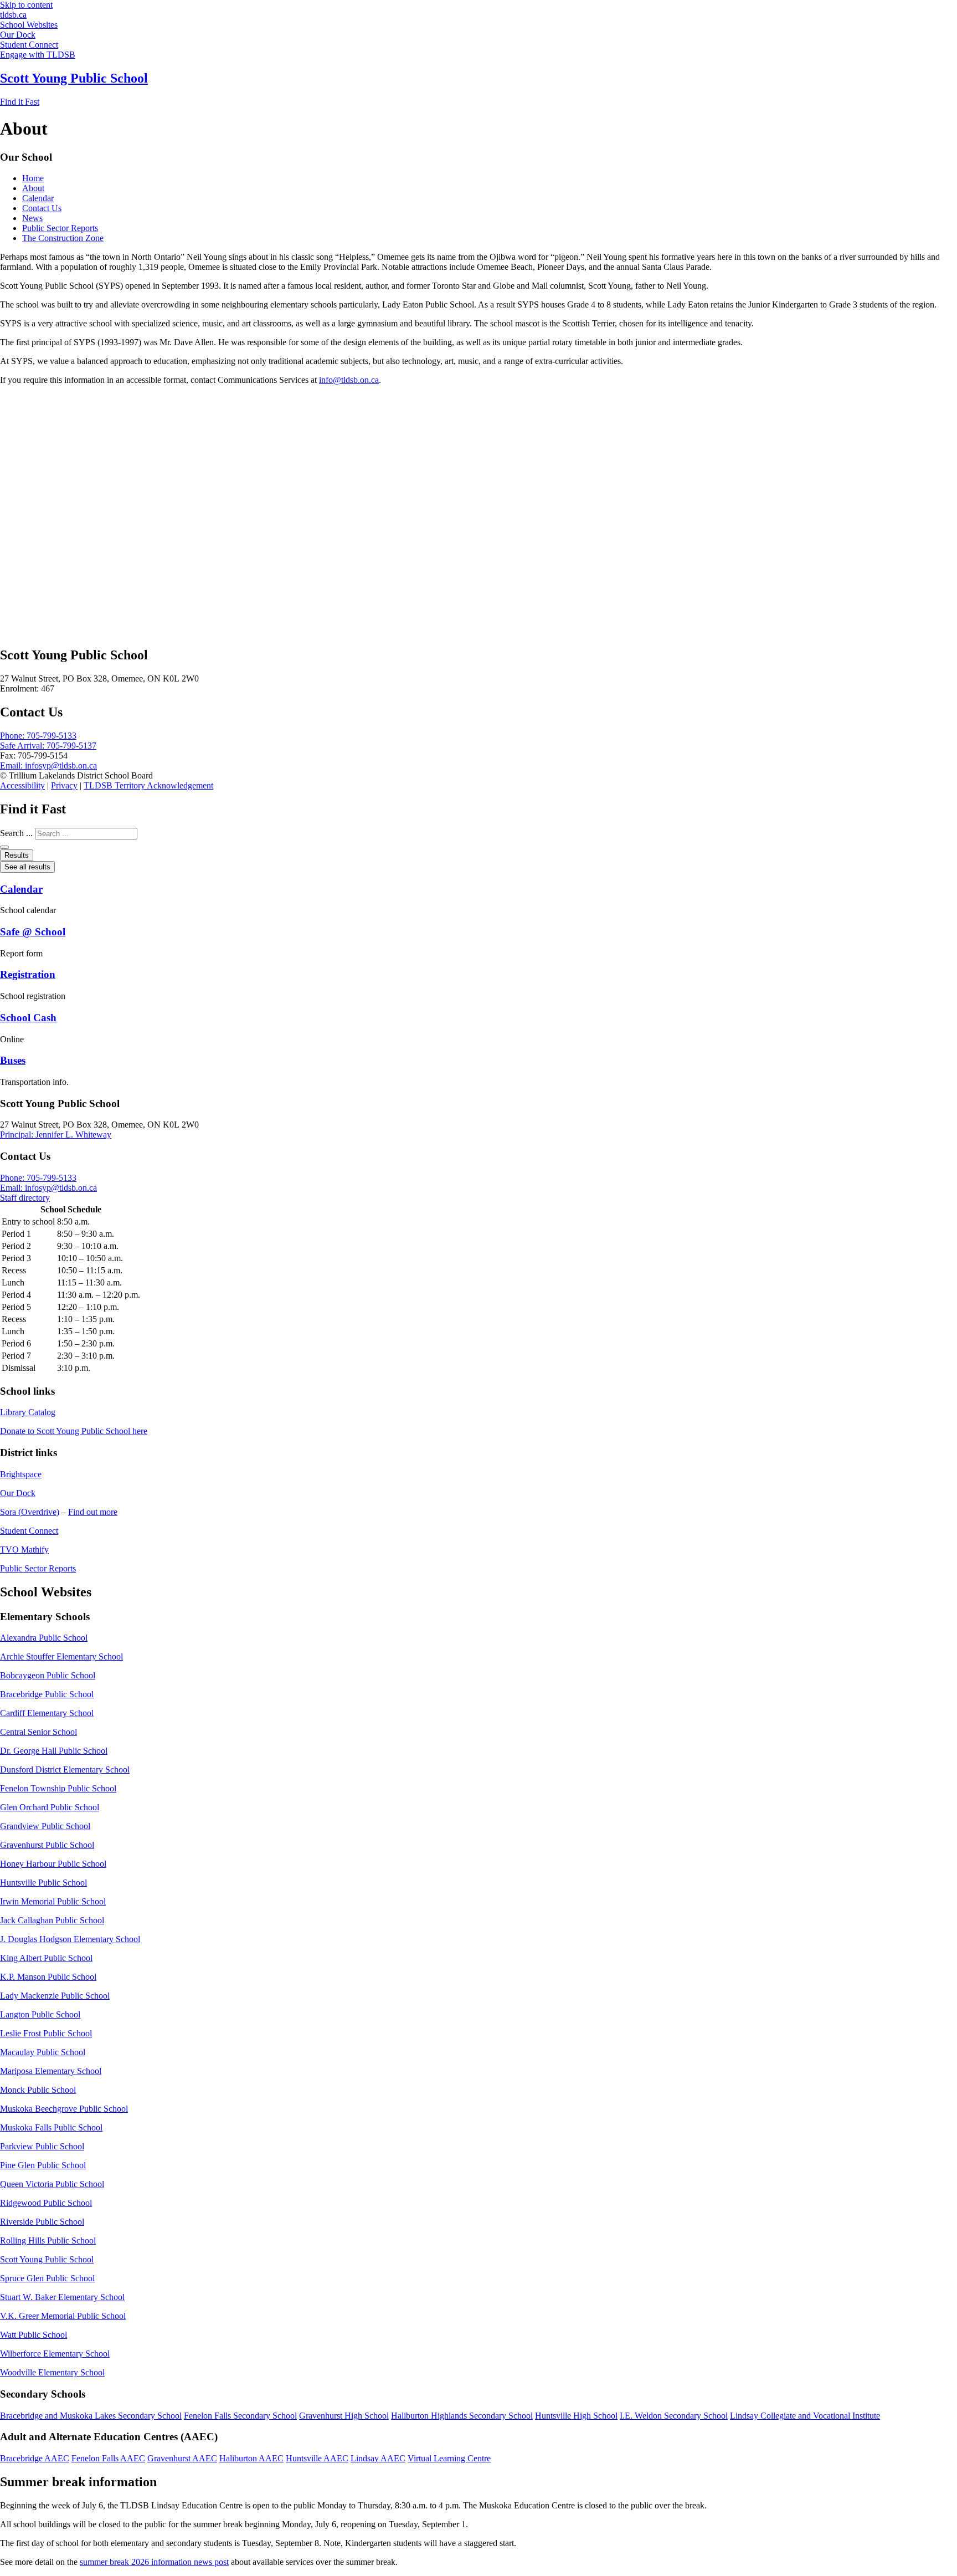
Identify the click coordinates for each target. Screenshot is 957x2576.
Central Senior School (38, 1732)
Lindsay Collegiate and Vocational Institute (805, 2416)
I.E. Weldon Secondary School (674, 2416)
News (32, 218)
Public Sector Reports (60, 228)
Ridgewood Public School (46, 2203)
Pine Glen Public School (43, 2165)
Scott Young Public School (74, 78)
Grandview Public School (45, 1826)
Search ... (16, 833)
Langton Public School (40, 2014)
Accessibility (22, 785)
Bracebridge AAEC (35, 2458)
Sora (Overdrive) (30, 1512)
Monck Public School (38, 2090)
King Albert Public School (46, 1958)
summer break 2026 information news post (154, 2562)
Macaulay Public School (43, 2052)
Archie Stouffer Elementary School (61, 1656)
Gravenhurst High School (344, 2416)
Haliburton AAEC (251, 2458)
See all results (27, 867)
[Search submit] (4, 847)
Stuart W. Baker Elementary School (62, 2297)
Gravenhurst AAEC (182, 2458)
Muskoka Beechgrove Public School (64, 2109)
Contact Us (42, 208)
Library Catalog (28, 1412)
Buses (13, 1060)
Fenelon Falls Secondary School (240, 2416)
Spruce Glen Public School (47, 2278)
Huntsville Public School (43, 1883)
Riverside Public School (42, 2222)
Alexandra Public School (44, 1638)
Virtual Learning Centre (449, 2458)
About (33, 188)
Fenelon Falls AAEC (108, 2458)
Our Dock (18, 1493)
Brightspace (21, 1474)
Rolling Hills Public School (48, 2240)
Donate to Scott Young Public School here (74, 1431)
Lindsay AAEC (378, 2458)
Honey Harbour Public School (53, 1864)
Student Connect (29, 1531)
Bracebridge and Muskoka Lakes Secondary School (91, 2416)
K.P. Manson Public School (48, 1977)
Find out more (93, 1512)
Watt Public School (34, 2335)
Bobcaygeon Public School (48, 1675)
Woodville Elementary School (52, 2372)
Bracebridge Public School (47, 1694)
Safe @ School (33, 932)
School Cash (28, 1018)
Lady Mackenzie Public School (55, 1996)
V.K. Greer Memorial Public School (63, 2316)
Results (17, 855)
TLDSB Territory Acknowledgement (148, 785)
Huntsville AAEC (317, 2458)
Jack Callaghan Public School (52, 1920)
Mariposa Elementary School (51, 2071)
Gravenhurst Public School (47, 1845)
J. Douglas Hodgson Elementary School (70, 1939)
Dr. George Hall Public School (54, 1751)
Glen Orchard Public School (50, 1807)
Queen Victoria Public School (52, 2184)
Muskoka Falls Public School (51, 2127)
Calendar (38, 198)
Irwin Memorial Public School (53, 1901)
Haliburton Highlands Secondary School (462, 2416)
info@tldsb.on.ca (349, 380)
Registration (28, 974)
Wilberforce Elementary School (55, 2354)
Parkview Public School (42, 2146)
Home (33, 178)
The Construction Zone (63, 238)
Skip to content (26, 5)
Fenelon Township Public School (58, 1788)
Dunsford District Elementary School (65, 1770)
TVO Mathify (24, 1550)
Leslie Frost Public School (46, 2033)
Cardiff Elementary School (47, 1713)
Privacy (64, 785)
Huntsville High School (576, 2416)
